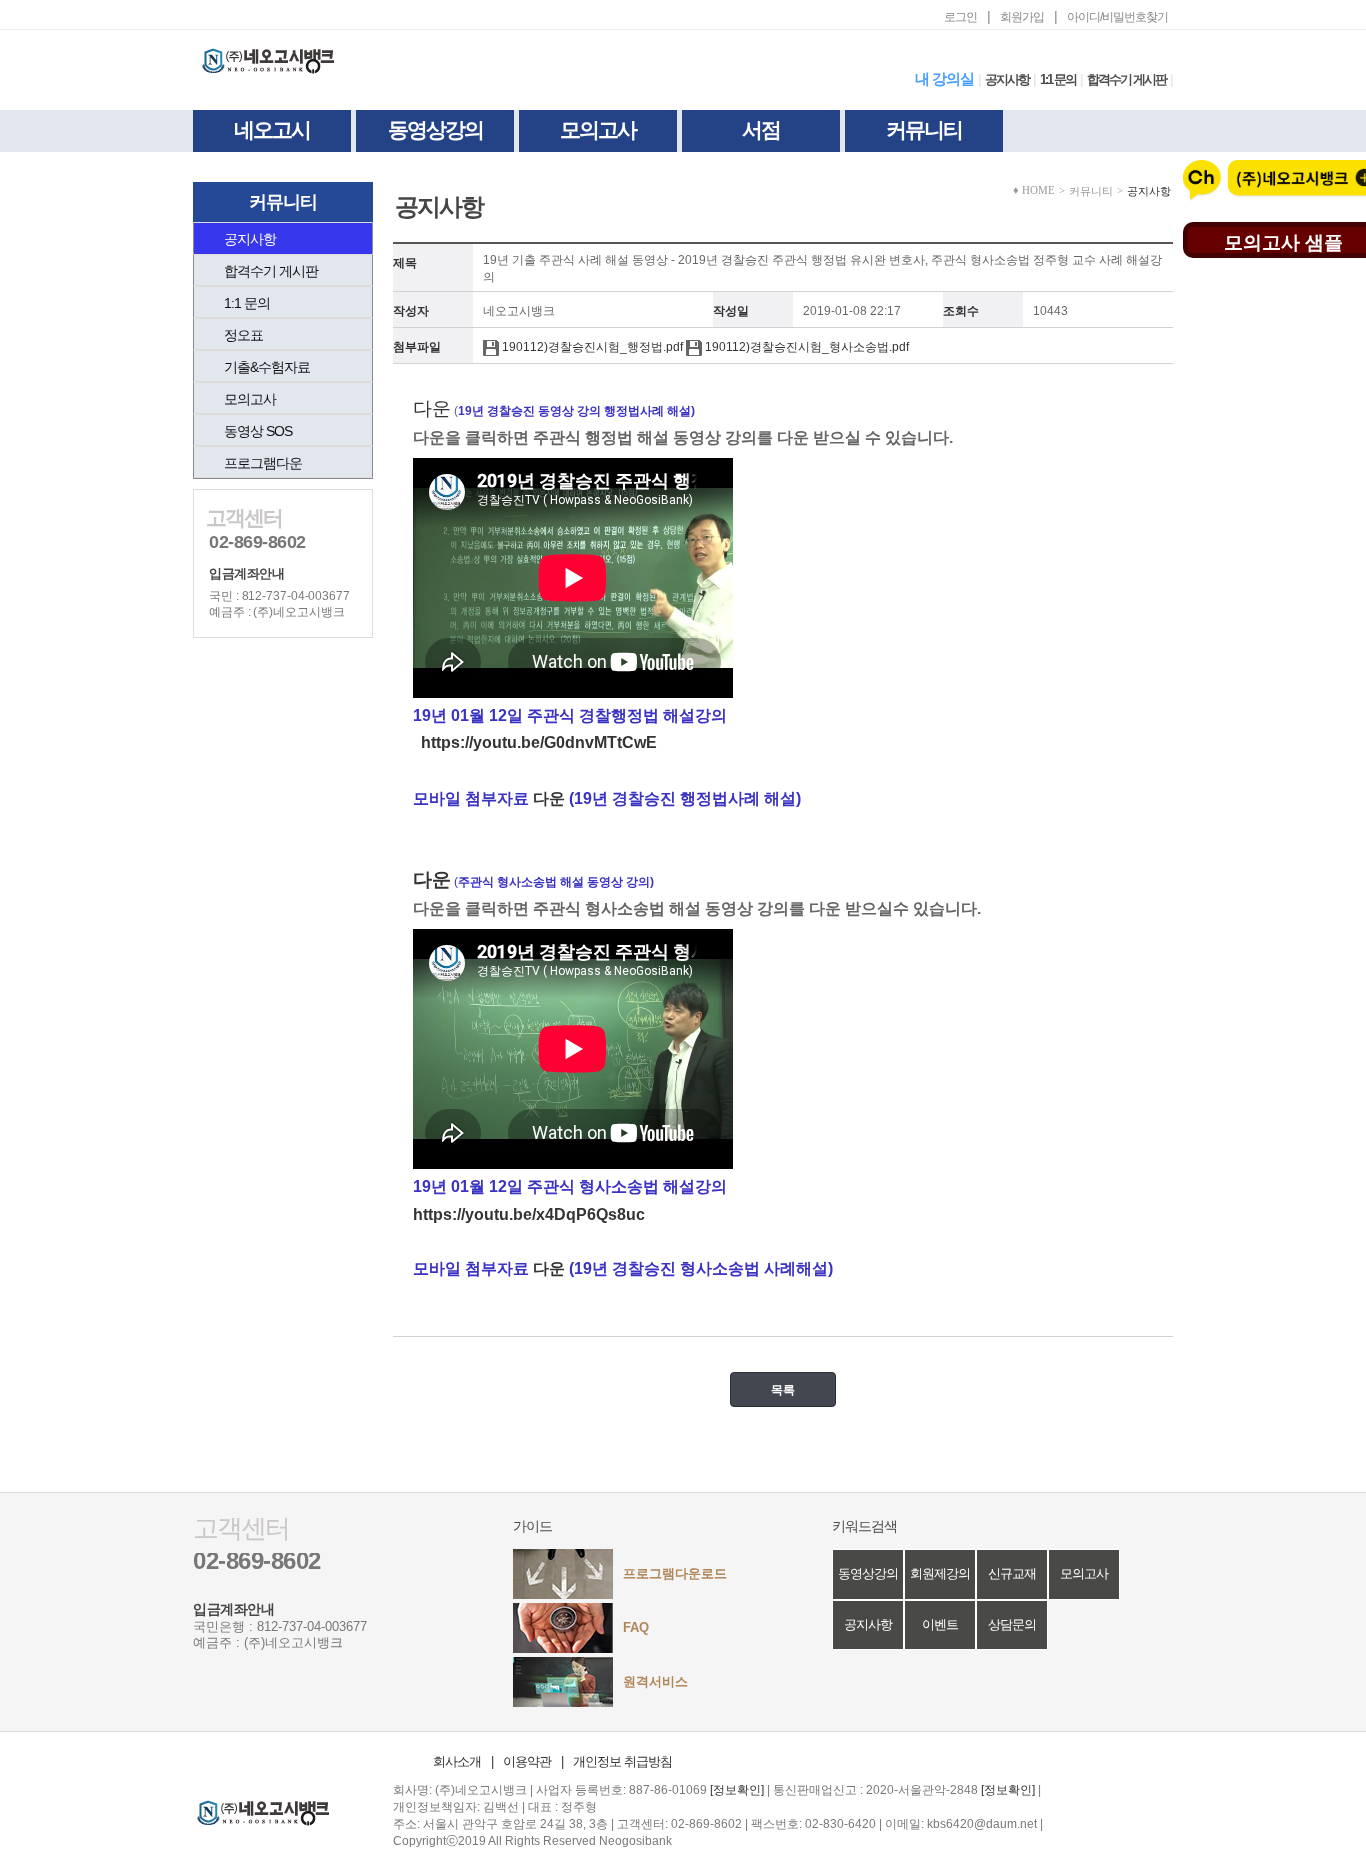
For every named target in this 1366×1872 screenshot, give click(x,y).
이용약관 (527, 1761)
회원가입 (1022, 17)
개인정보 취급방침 (622, 1761)
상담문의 (1012, 1624)
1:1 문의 (1058, 79)
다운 (549, 798)
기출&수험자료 (267, 367)
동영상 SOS (258, 431)
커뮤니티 (924, 129)
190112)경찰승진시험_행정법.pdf (591, 347)
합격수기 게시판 (1126, 79)
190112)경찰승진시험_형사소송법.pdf (805, 347)
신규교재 (1012, 1573)
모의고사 (598, 129)
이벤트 (940, 1624)
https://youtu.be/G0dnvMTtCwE (539, 742)
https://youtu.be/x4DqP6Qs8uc (529, 1214)
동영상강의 (435, 129)
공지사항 (1007, 79)
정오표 (243, 335)
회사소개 (457, 1761)
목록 (783, 1389)
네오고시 (272, 129)
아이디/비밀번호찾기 (1117, 17)
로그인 (960, 17)
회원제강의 (940, 1573)
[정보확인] (737, 1790)
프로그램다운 (263, 463)
